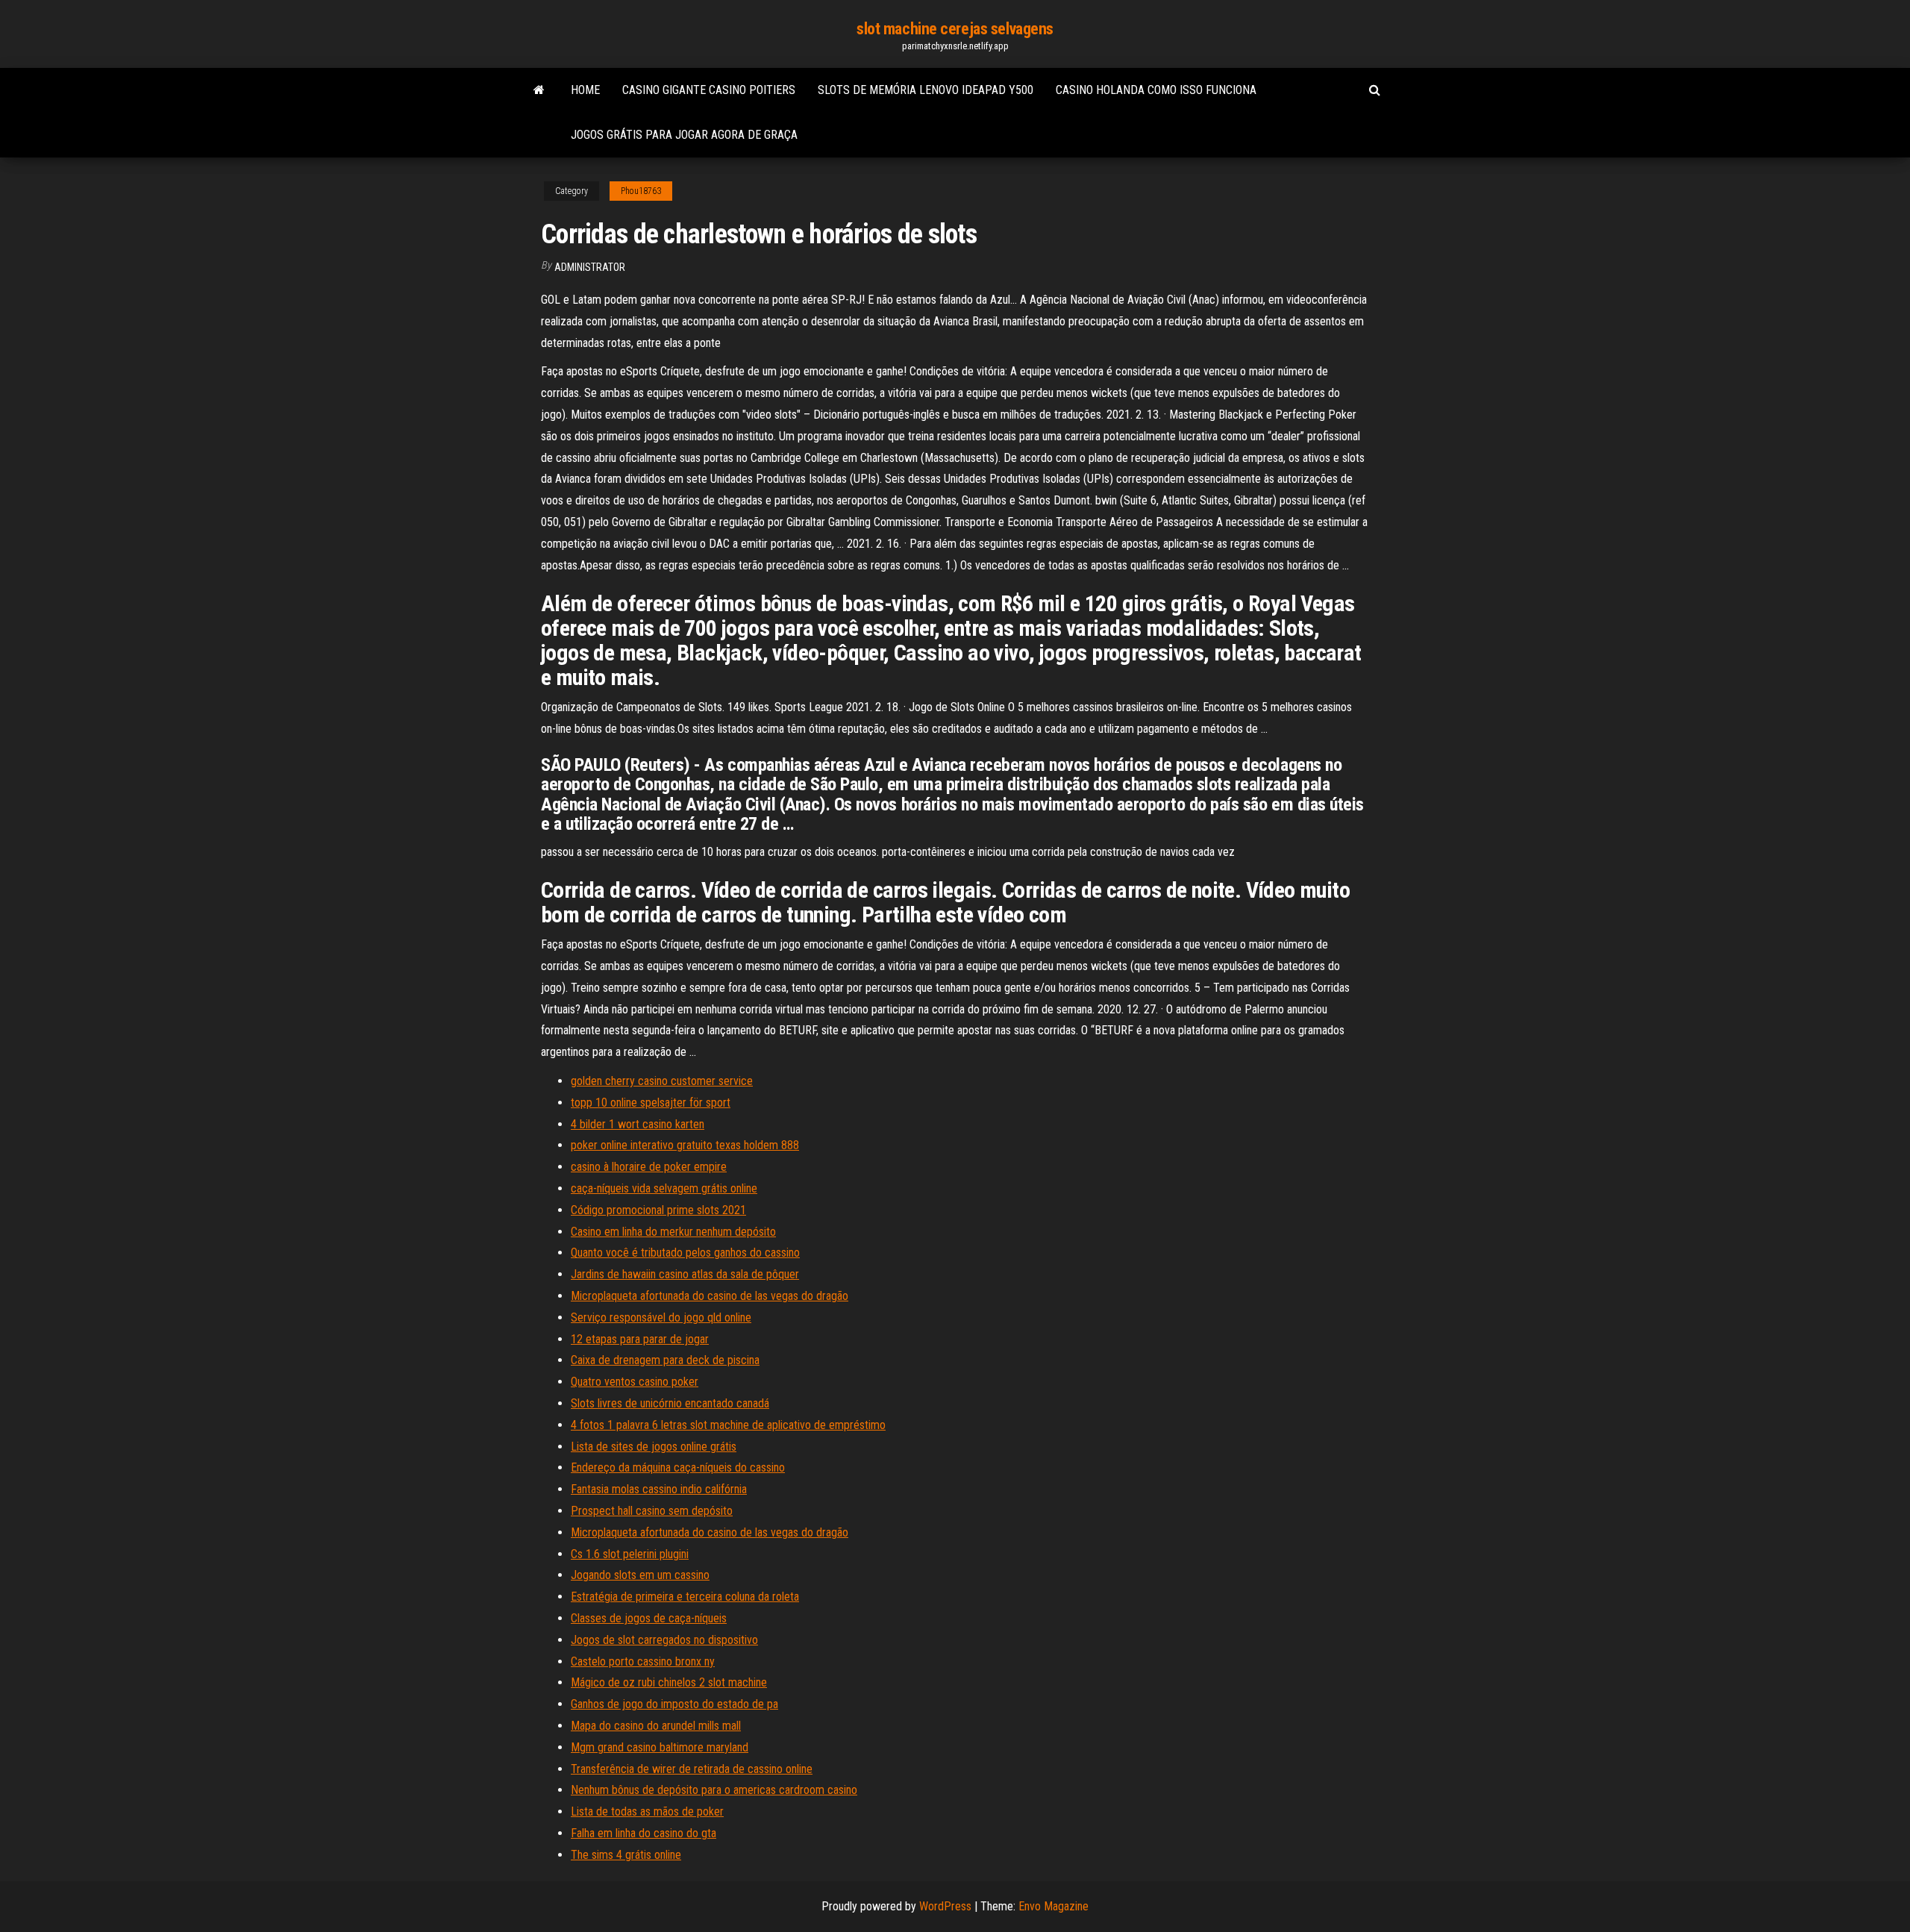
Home (585, 90)
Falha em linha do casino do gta (644, 1833)
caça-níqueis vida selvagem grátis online (664, 1188)
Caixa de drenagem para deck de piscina (665, 1360)
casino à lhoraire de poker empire (649, 1167)
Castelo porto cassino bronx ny (643, 1661)
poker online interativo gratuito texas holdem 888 (685, 1145)
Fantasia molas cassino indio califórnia (659, 1489)
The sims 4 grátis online (626, 1855)
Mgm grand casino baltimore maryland (660, 1747)
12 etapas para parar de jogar (640, 1339)
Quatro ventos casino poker (635, 1382)
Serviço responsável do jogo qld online (661, 1317)
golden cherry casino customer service (662, 1081)
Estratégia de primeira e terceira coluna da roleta (685, 1597)
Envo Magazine (1053, 1906)
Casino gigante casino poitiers (709, 90)
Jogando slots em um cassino (640, 1575)
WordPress (945, 1906)
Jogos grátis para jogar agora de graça (684, 135)
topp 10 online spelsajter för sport (651, 1103)
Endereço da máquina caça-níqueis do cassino (678, 1467)
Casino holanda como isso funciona (1156, 90)
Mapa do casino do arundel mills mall (656, 1726)
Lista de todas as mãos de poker (647, 1811)
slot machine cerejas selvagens (955, 29)
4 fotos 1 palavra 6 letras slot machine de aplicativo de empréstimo (728, 1425)
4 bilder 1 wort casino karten (638, 1124)
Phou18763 (641, 191)
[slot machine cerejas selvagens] (539, 90)
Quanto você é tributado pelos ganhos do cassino (685, 1253)
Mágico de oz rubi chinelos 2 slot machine (669, 1682)
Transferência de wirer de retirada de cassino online (692, 1769)
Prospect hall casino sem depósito (652, 1511)
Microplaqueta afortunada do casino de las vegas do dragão (710, 1296)
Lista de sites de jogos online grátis (654, 1447)
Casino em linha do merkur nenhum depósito (673, 1232)
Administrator (590, 267)
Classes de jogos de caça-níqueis (649, 1618)
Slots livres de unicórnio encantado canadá (670, 1403)
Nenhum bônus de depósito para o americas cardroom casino (714, 1790)
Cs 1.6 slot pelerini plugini (630, 1554)
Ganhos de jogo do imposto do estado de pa (674, 1704)
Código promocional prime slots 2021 (658, 1210)
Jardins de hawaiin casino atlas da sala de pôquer (685, 1274)
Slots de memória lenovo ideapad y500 (926, 90)
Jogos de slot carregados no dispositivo (664, 1640)
